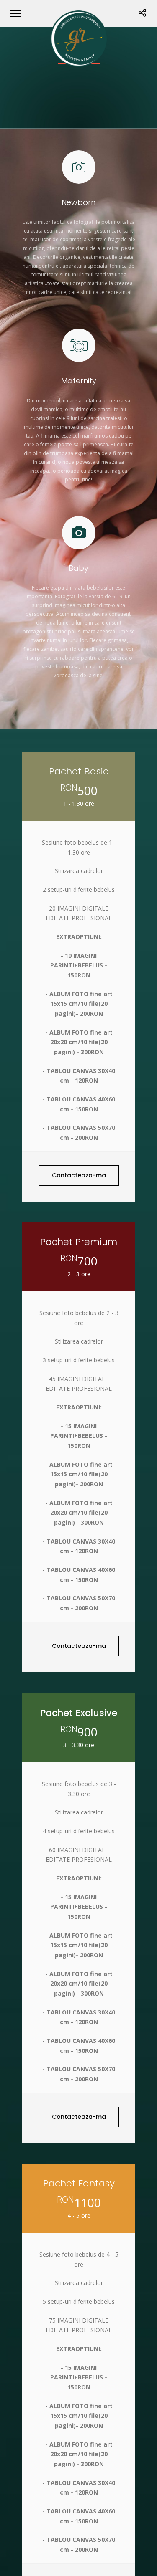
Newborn (78, 202)
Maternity (79, 381)
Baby (78, 568)
